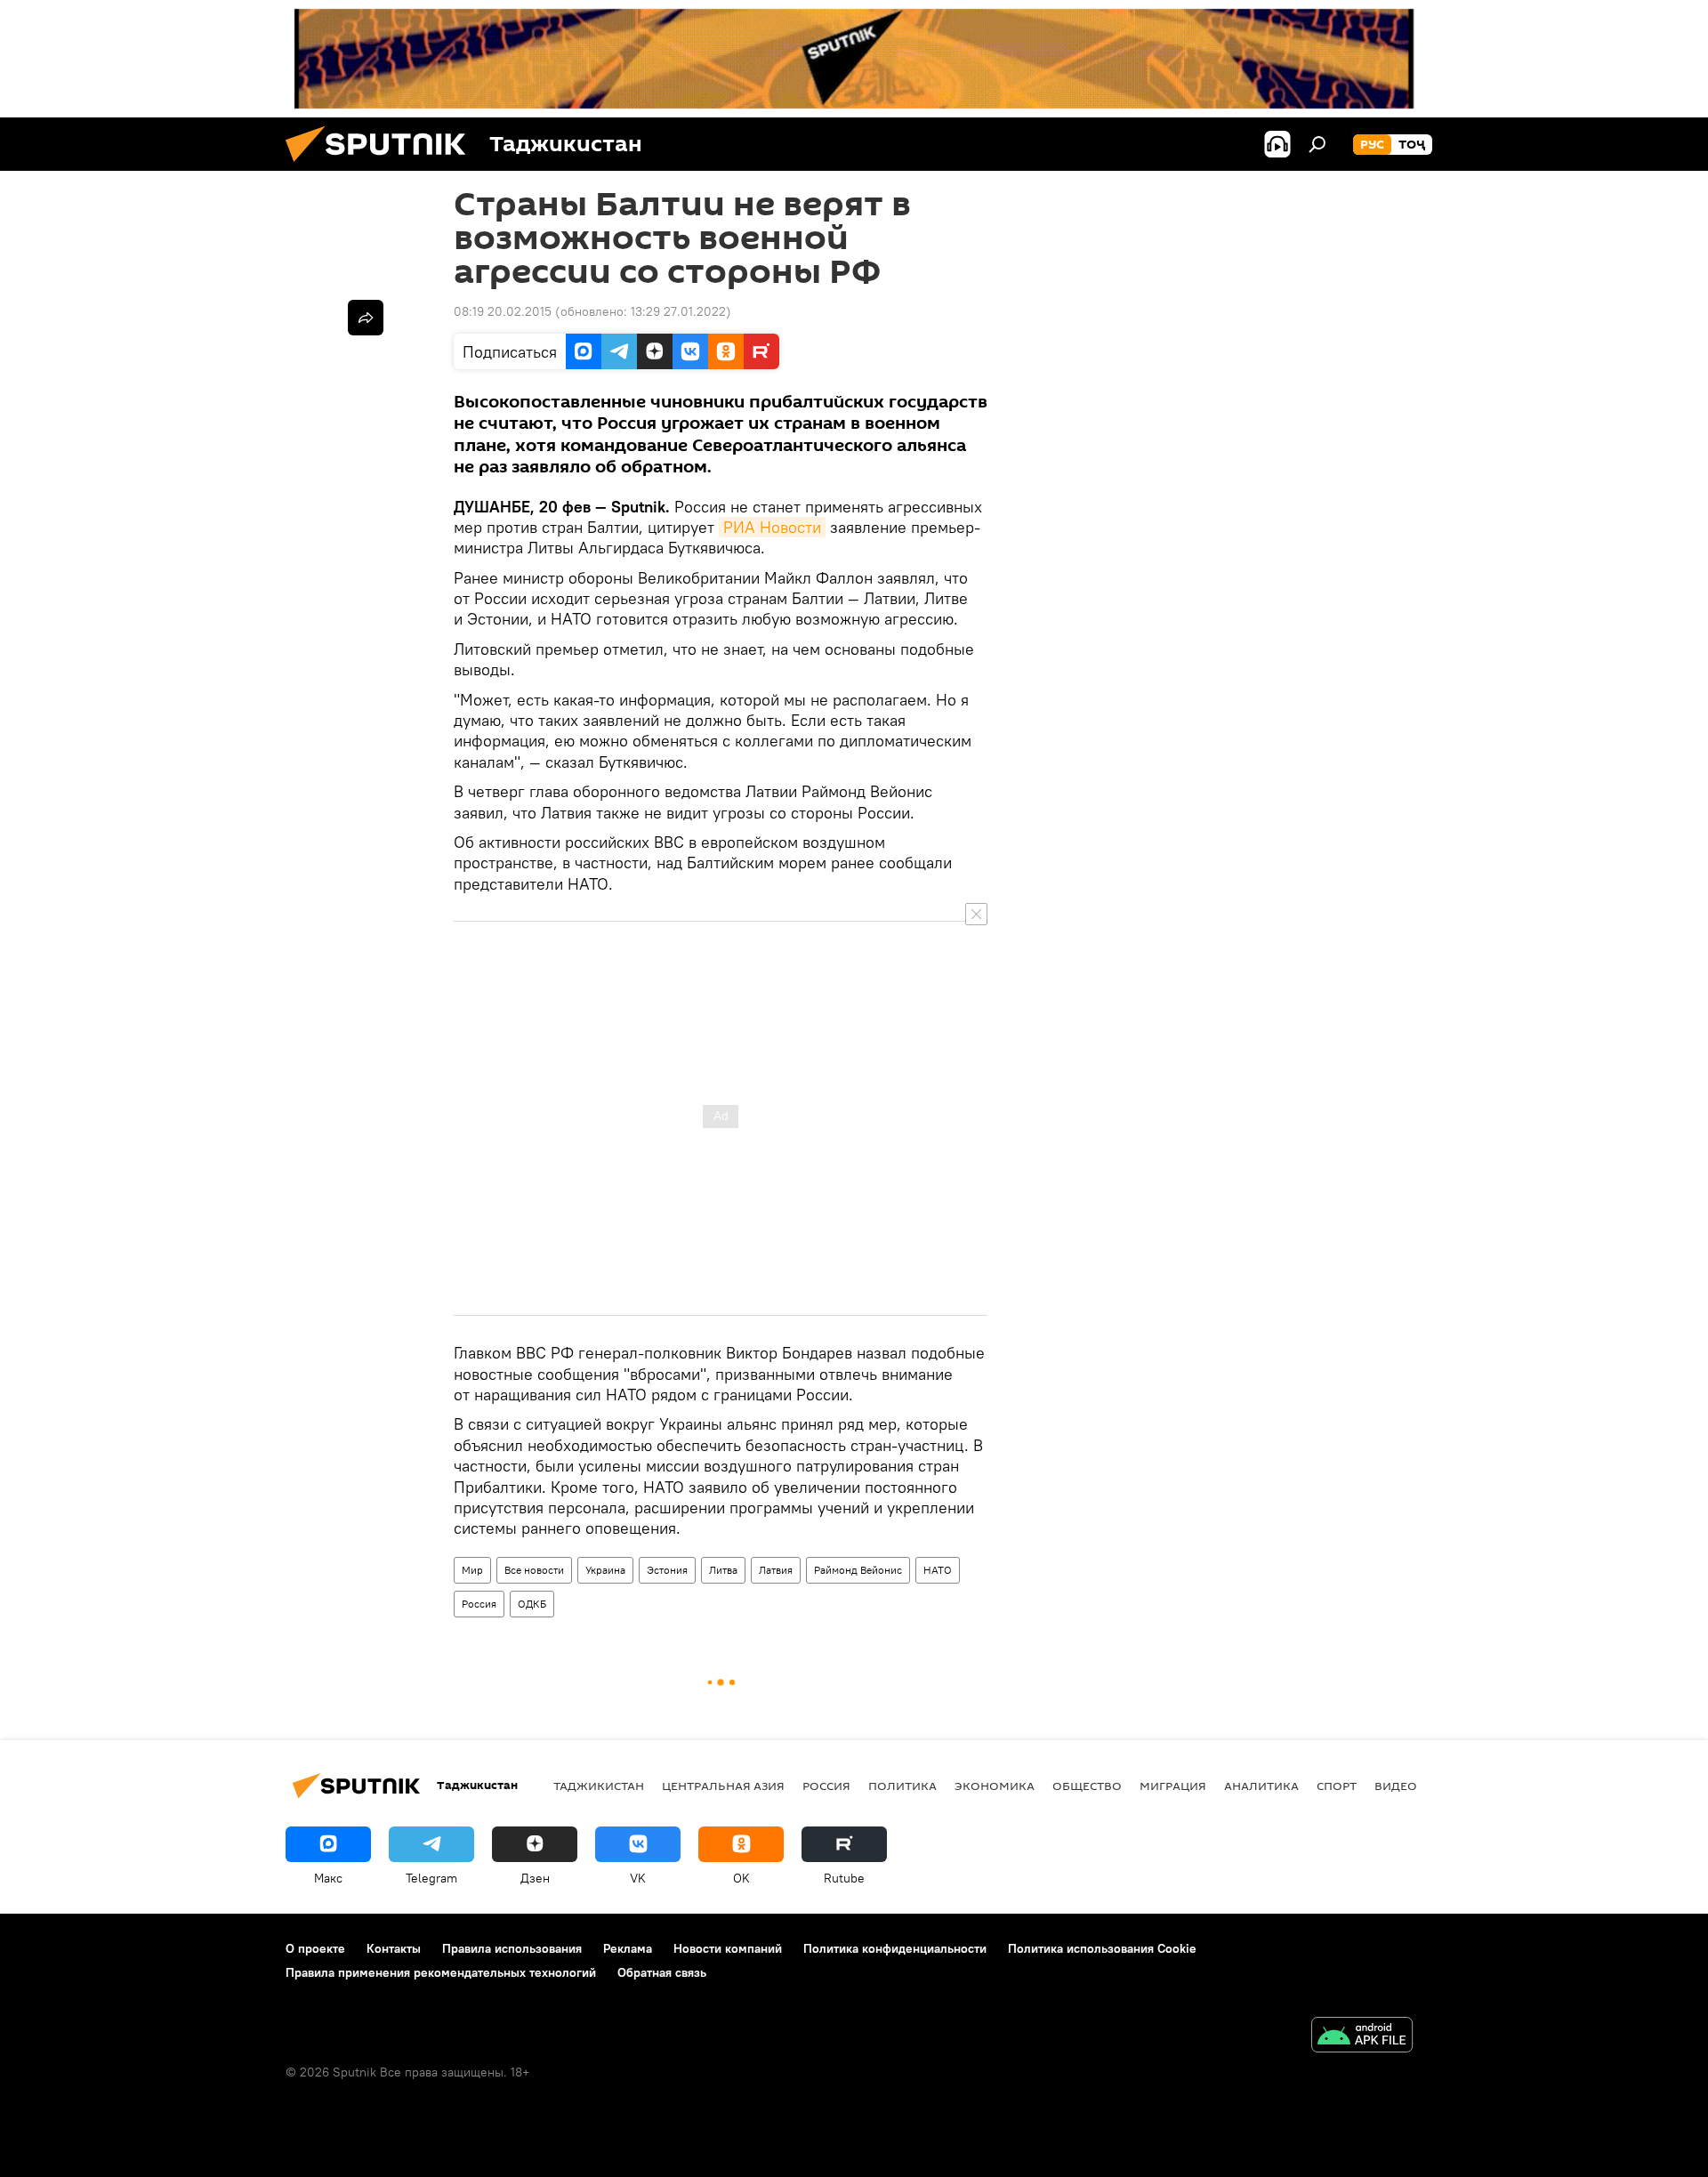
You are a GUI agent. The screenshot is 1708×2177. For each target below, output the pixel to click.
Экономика (995, 1786)
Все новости (534, 1570)
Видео (1396, 1786)
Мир (472, 1570)
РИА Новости (772, 527)
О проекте (315, 1948)
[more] (366, 318)
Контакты (394, 1948)
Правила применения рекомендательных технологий (441, 1972)
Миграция (1173, 1786)
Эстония (667, 1570)
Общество (1087, 1786)
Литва (723, 1570)
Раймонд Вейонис (858, 1570)
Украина (605, 1570)
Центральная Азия (723, 1786)
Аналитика (1261, 1786)
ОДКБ (532, 1604)
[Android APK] (1362, 2037)
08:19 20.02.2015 (503, 311)
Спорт (1337, 1786)
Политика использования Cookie (1102, 1948)
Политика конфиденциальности (895, 1948)
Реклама (628, 1948)
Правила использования (512, 1948)
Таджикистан (599, 1786)
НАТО (938, 1570)
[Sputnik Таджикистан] (383, 166)
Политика (902, 1786)
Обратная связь (662, 1972)
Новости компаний (728, 1948)
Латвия (776, 1570)
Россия (479, 1604)
